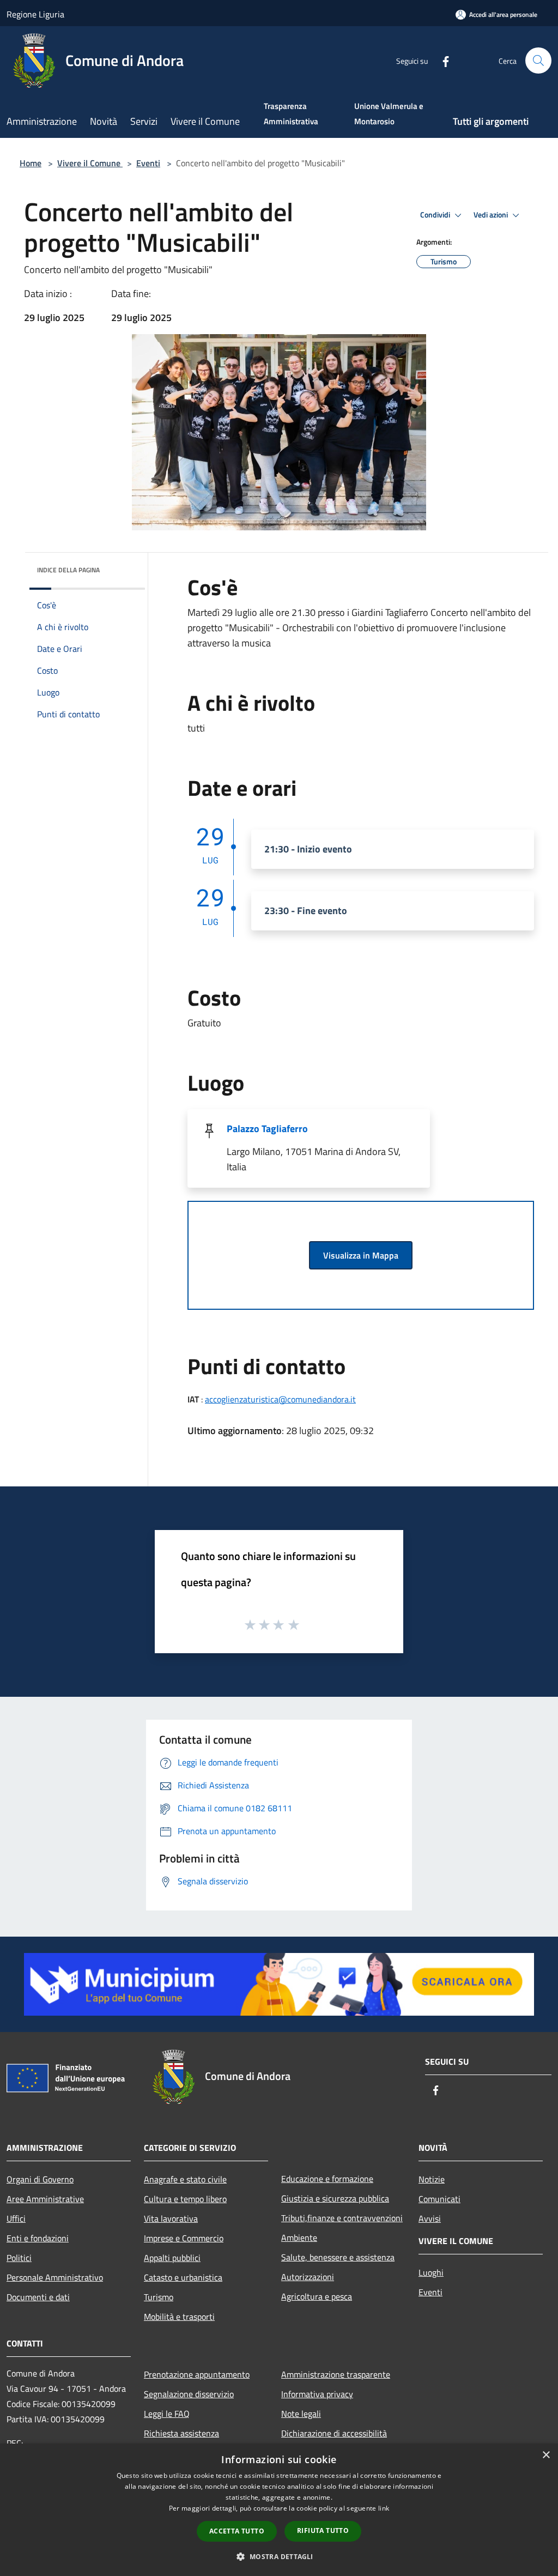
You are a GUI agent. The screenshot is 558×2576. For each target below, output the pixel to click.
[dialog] (279, 2510)
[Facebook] (441, 60)
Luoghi (431, 2272)
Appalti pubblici (172, 2258)
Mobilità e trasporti (179, 2317)
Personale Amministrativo (55, 2277)
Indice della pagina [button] (68, 570)
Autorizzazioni (308, 2277)
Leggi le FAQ (167, 2414)
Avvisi (430, 2218)
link (384, 2508)
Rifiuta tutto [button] (323, 2530)
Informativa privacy (317, 2394)
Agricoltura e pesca (317, 2296)
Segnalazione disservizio (189, 2394)
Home (31, 163)
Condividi (436, 215)
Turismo (159, 2297)
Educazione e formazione (327, 2179)
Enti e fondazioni (38, 2238)
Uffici (16, 2218)
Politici (19, 2258)
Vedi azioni (492, 215)
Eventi (148, 163)
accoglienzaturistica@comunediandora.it (280, 1399)
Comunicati (439, 2199)
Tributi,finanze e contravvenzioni (342, 2218)
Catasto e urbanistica (183, 2277)
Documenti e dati (38, 2297)
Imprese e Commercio (184, 2238)
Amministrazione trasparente (336, 2374)
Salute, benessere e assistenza (338, 2257)
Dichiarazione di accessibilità (334, 2433)
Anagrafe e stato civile (185, 2179)
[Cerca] (538, 61)
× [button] (546, 2455)
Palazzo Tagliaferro (267, 1129)
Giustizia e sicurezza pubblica (335, 2198)
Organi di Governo (40, 2179)
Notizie (432, 2179)
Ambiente (299, 2238)
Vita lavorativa (171, 2218)
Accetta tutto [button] (237, 2531)
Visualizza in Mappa (361, 1255)
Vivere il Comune (90, 163)
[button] (279, 2556)
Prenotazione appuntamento (197, 2374)
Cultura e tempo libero (185, 2199)
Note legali (301, 2414)
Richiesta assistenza (181, 2433)
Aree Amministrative (45, 2199)
